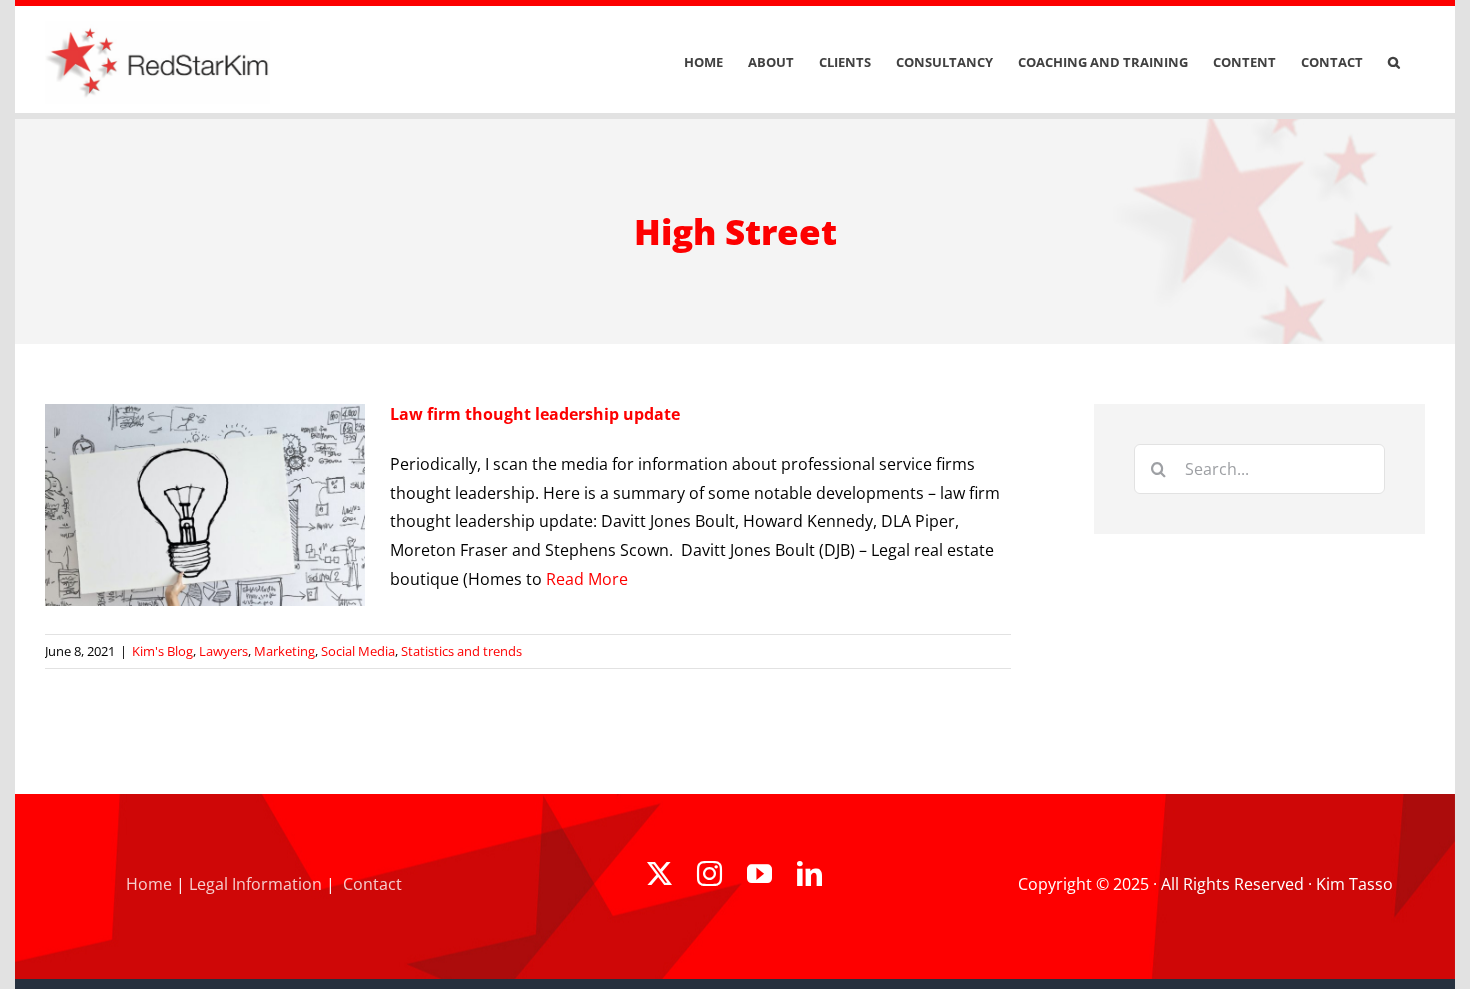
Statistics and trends (461, 651)
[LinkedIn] (809, 873)
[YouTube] (759, 873)
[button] (1394, 62)
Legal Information (255, 884)
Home (149, 884)
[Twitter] (659, 873)
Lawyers (223, 651)
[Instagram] (709, 873)
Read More (587, 579)
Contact (372, 884)
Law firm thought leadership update (535, 414)
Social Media (358, 651)
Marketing (284, 651)
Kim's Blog (162, 651)
